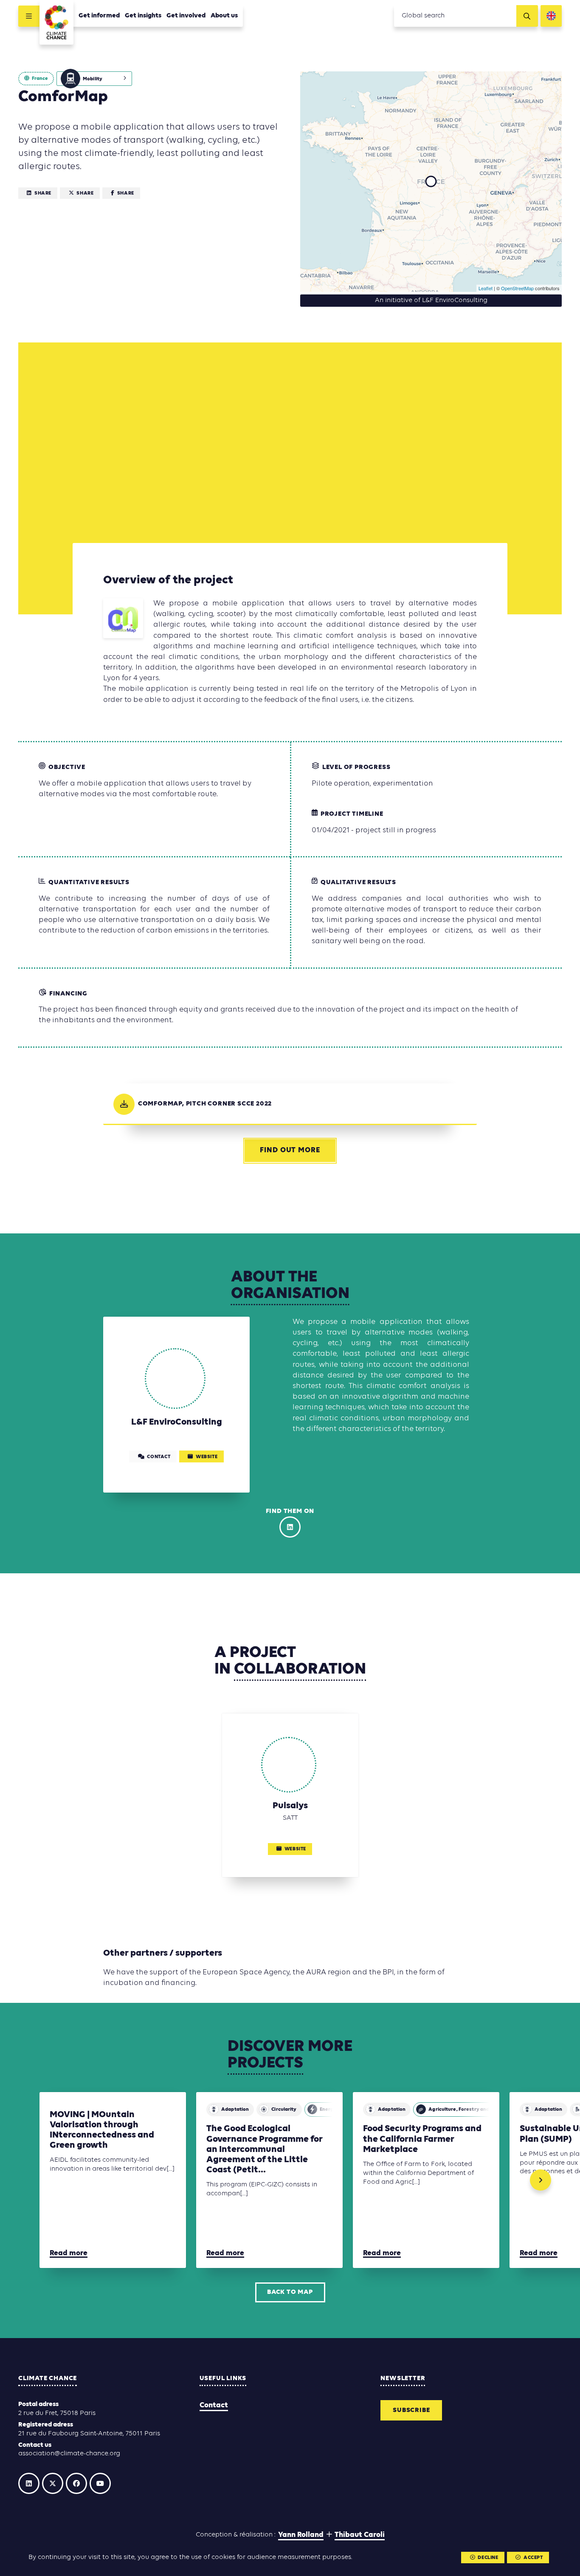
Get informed (99, 16)
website (207, 1457)
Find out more (290, 1150)
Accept (533, 2558)
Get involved (186, 16)
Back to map (290, 2292)
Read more (69, 2253)
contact (159, 1457)
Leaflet (486, 288)
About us (224, 16)
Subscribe (411, 2410)
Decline (488, 2558)
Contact (214, 2405)
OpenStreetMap (517, 288)
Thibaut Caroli (360, 2535)
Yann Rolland (301, 2535)
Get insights (143, 16)
